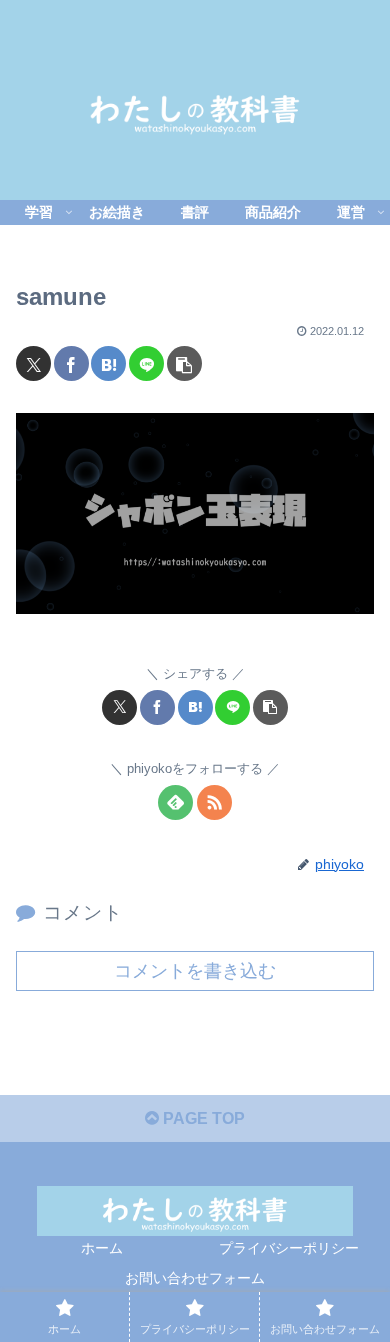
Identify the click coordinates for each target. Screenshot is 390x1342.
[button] (184, 363)
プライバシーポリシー (289, 1248)
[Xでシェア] (33, 363)
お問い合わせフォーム (195, 1278)
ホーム (102, 1248)
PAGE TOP (202, 1118)
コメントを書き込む (195, 971)
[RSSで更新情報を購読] (214, 802)
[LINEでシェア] (146, 363)
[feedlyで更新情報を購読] (175, 802)
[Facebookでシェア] (71, 363)
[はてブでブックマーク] (108, 363)
